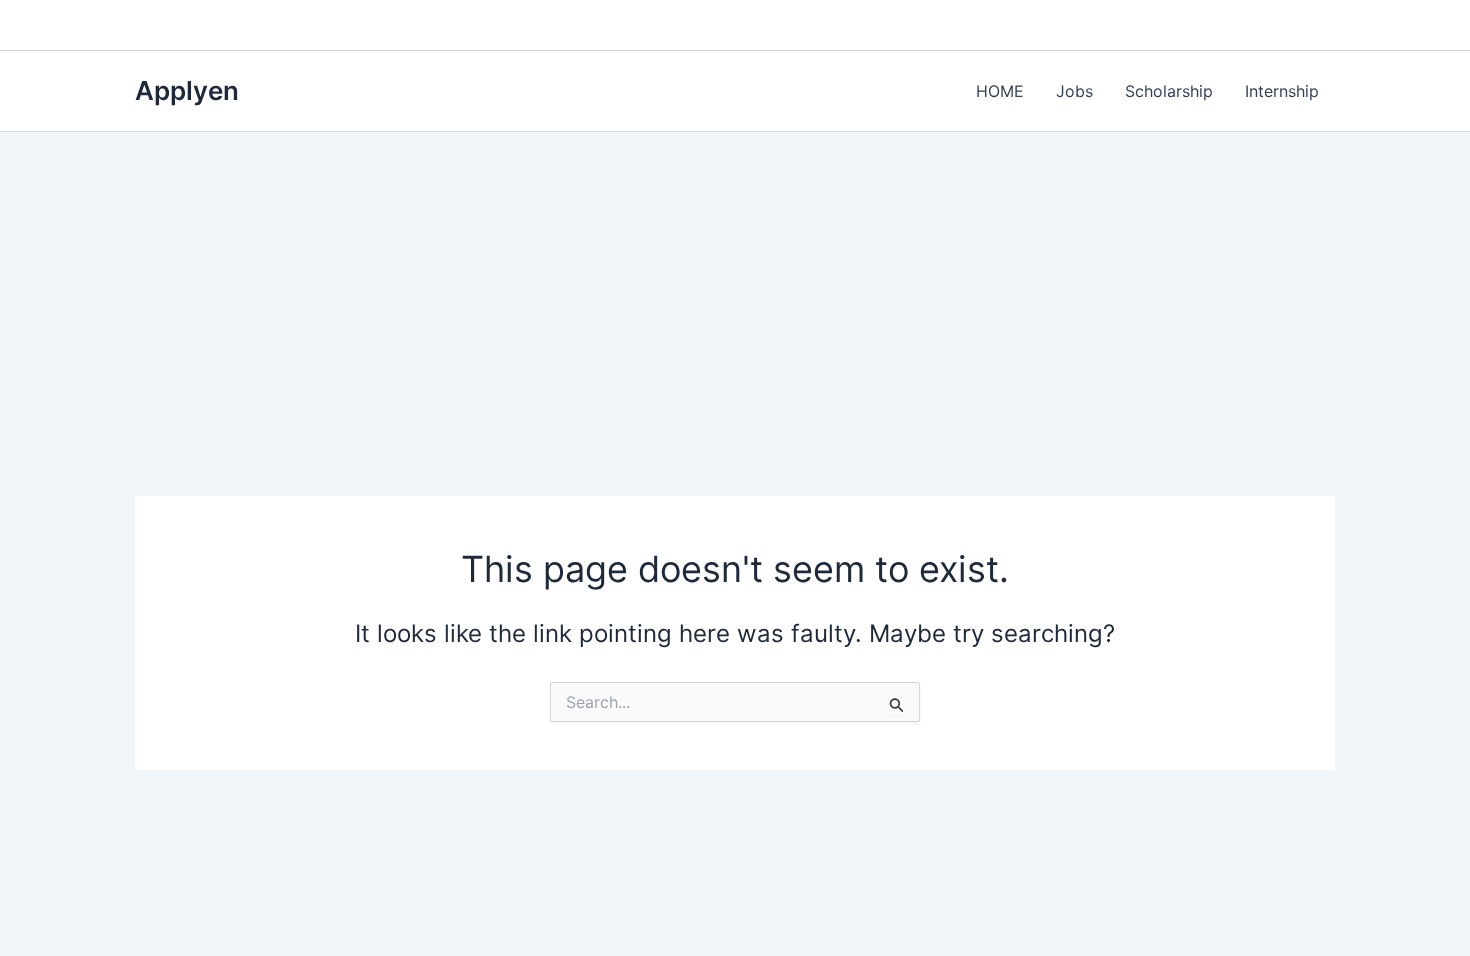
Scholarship (1169, 91)
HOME (1000, 91)
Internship (1282, 91)
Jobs (1074, 91)
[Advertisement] (735, 282)
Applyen (187, 90)
